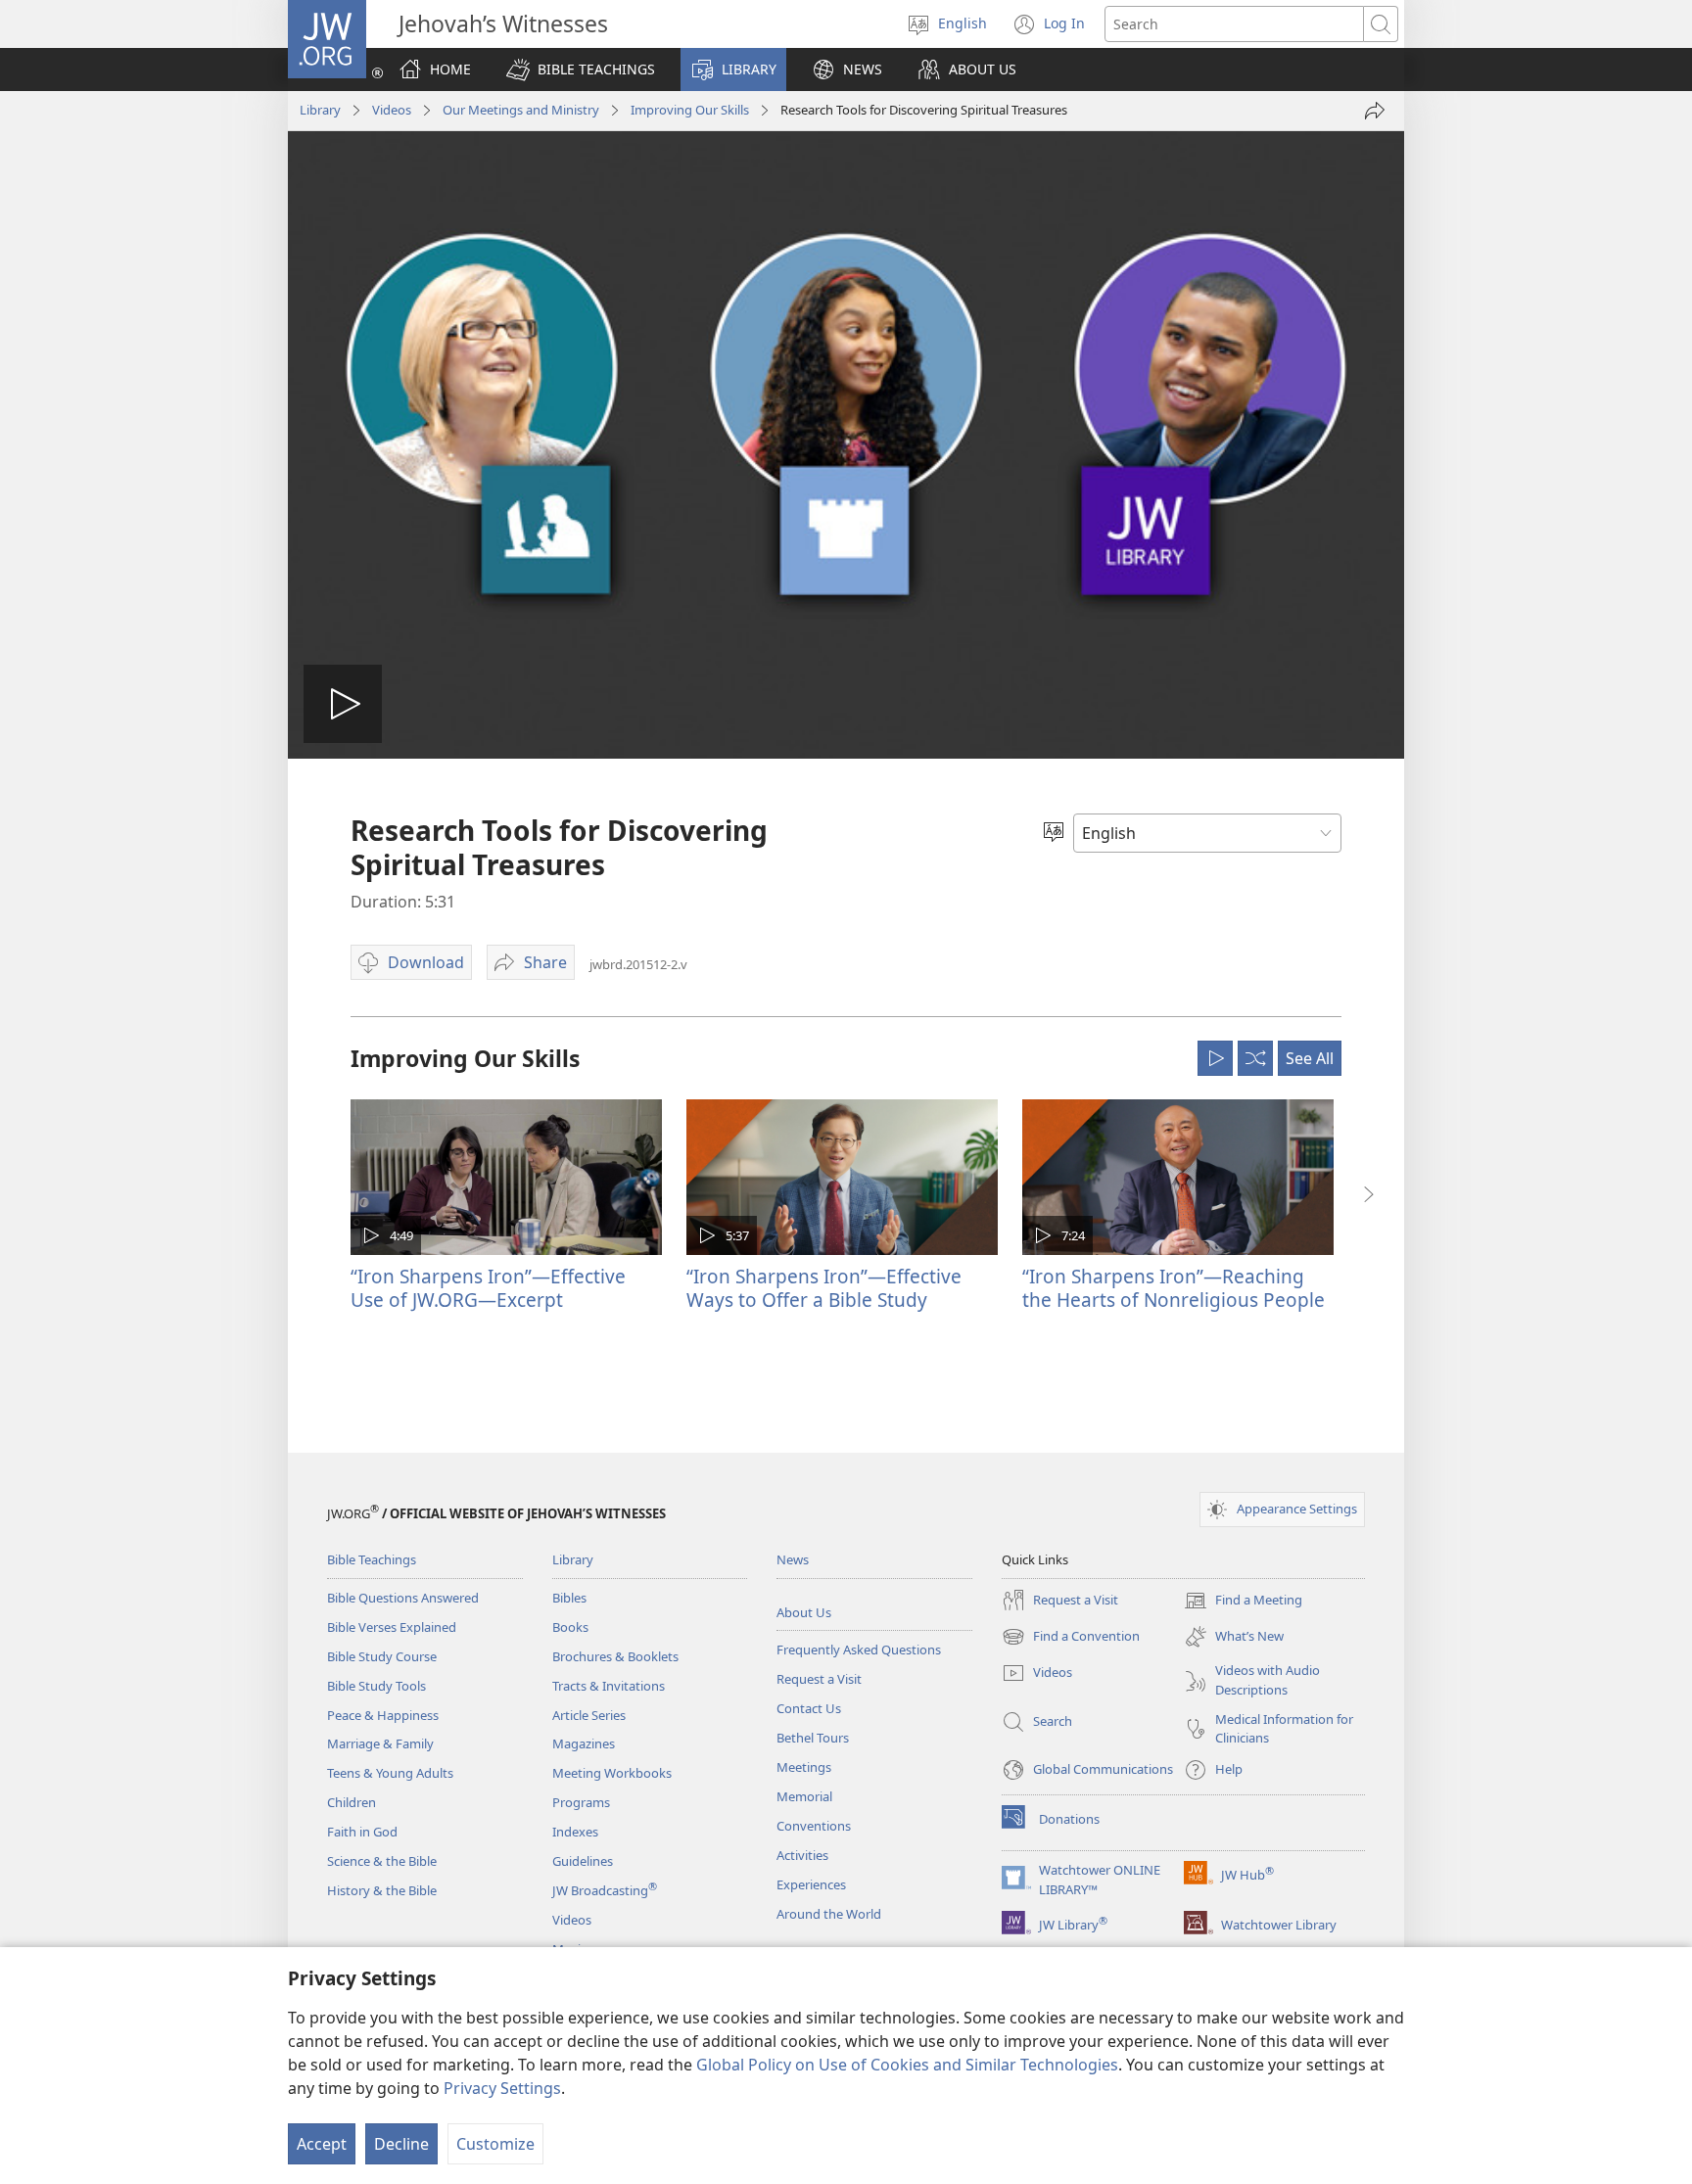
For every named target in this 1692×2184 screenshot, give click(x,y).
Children (352, 1802)
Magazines (584, 1743)
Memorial (804, 1796)
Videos (392, 110)
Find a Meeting (1243, 1602)
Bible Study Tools (376, 1686)
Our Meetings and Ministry (521, 110)
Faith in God (362, 1832)
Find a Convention (1071, 1638)
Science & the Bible (382, 1861)
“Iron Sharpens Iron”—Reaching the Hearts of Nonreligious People (1174, 1288)
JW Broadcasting (605, 1890)
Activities (802, 1855)
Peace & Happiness (383, 1715)
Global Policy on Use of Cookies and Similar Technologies (907, 2065)
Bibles (569, 1598)
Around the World (829, 1914)
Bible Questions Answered (403, 1598)
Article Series (589, 1715)
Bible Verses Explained (392, 1627)
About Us (804, 1612)
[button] (581, 70)
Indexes (575, 1832)
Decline (401, 2144)
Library (320, 110)
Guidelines (583, 1861)
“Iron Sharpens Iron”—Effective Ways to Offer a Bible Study (824, 1288)
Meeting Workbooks (612, 1773)
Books (570, 1627)
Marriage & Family (380, 1743)
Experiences (811, 1884)
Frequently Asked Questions (859, 1650)
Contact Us (809, 1708)
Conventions (814, 1826)
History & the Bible (382, 1890)
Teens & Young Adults (390, 1773)
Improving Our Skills (690, 110)
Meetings (804, 1767)
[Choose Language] (1054, 833)
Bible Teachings (372, 1559)
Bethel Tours (813, 1738)
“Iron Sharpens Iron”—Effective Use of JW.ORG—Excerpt (488, 1288)
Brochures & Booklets (615, 1656)
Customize (495, 2144)
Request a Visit (819, 1679)
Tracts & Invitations (609, 1686)
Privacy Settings (502, 2088)
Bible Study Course (382, 1656)
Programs (581, 1802)
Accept (322, 2144)
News (793, 1559)
